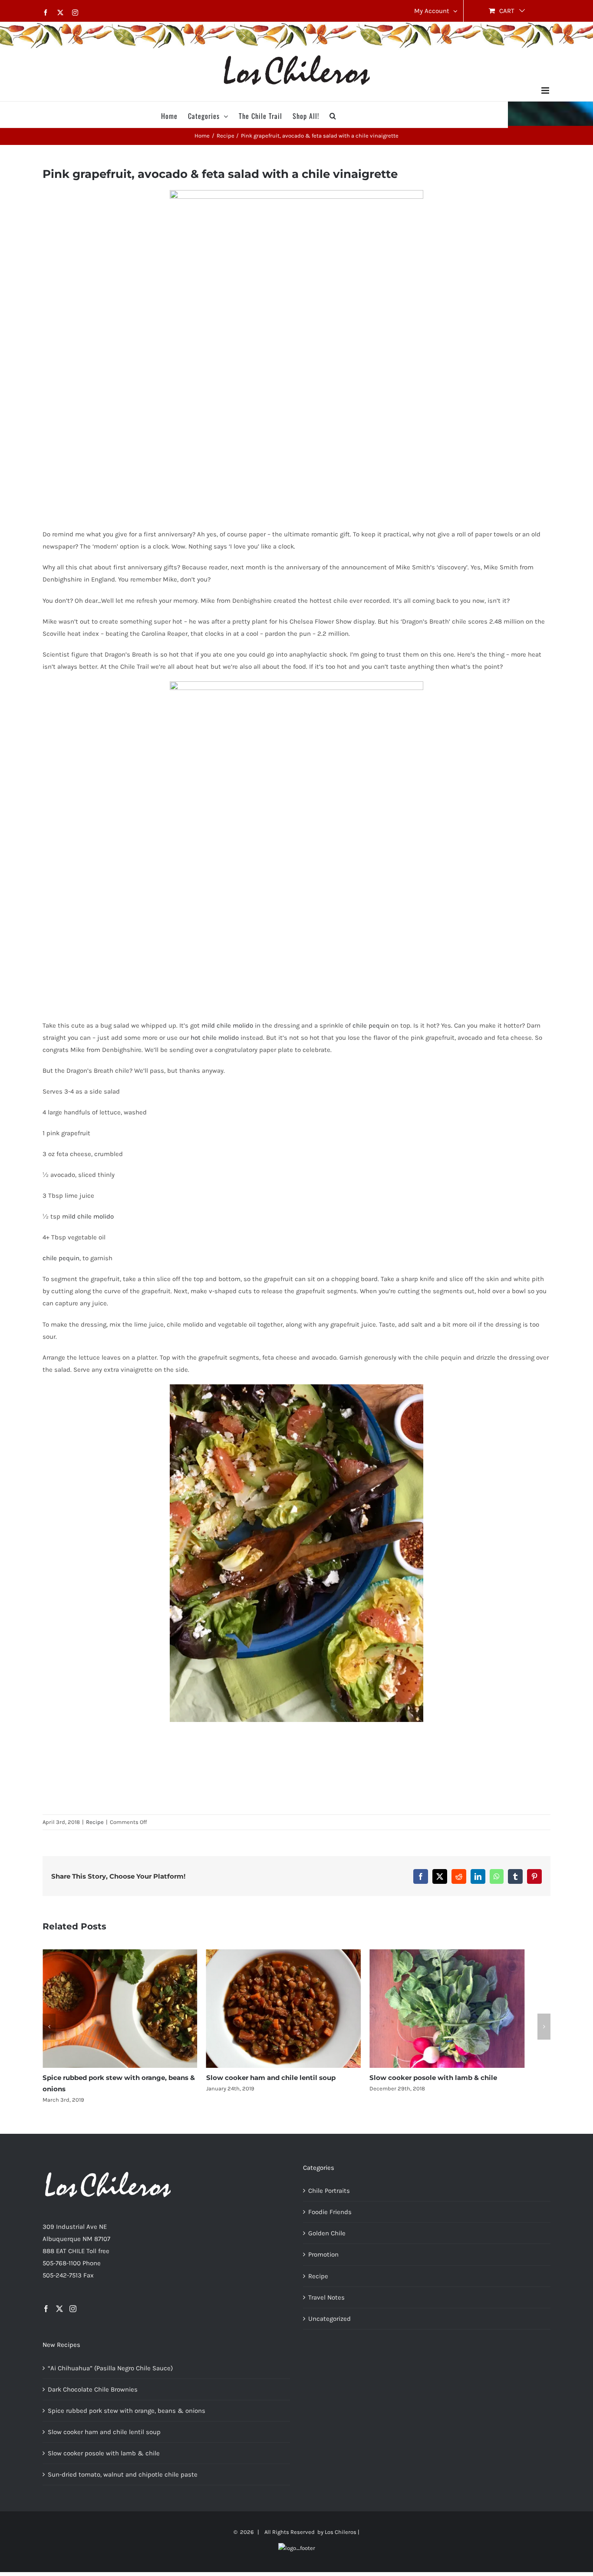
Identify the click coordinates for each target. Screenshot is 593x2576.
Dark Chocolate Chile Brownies (93, 2396)
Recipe (95, 1822)
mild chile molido (227, 1025)
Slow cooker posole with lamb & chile (451, 2085)
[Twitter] (59, 2315)
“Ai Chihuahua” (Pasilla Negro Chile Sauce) (110, 2375)
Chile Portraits (329, 2197)
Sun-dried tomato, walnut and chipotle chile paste (123, 2481)
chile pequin (371, 1025)
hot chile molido (215, 1038)
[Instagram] (73, 2315)
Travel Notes (326, 2304)
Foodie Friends (330, 2218)
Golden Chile (327, 2240)
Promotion (323, 2261)
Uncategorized (329, 2325)
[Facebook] (46, 2315)
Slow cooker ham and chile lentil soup (280, 2085)
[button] (333, 115)
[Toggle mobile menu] (546, 90)
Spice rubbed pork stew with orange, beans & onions (127, 2417)
